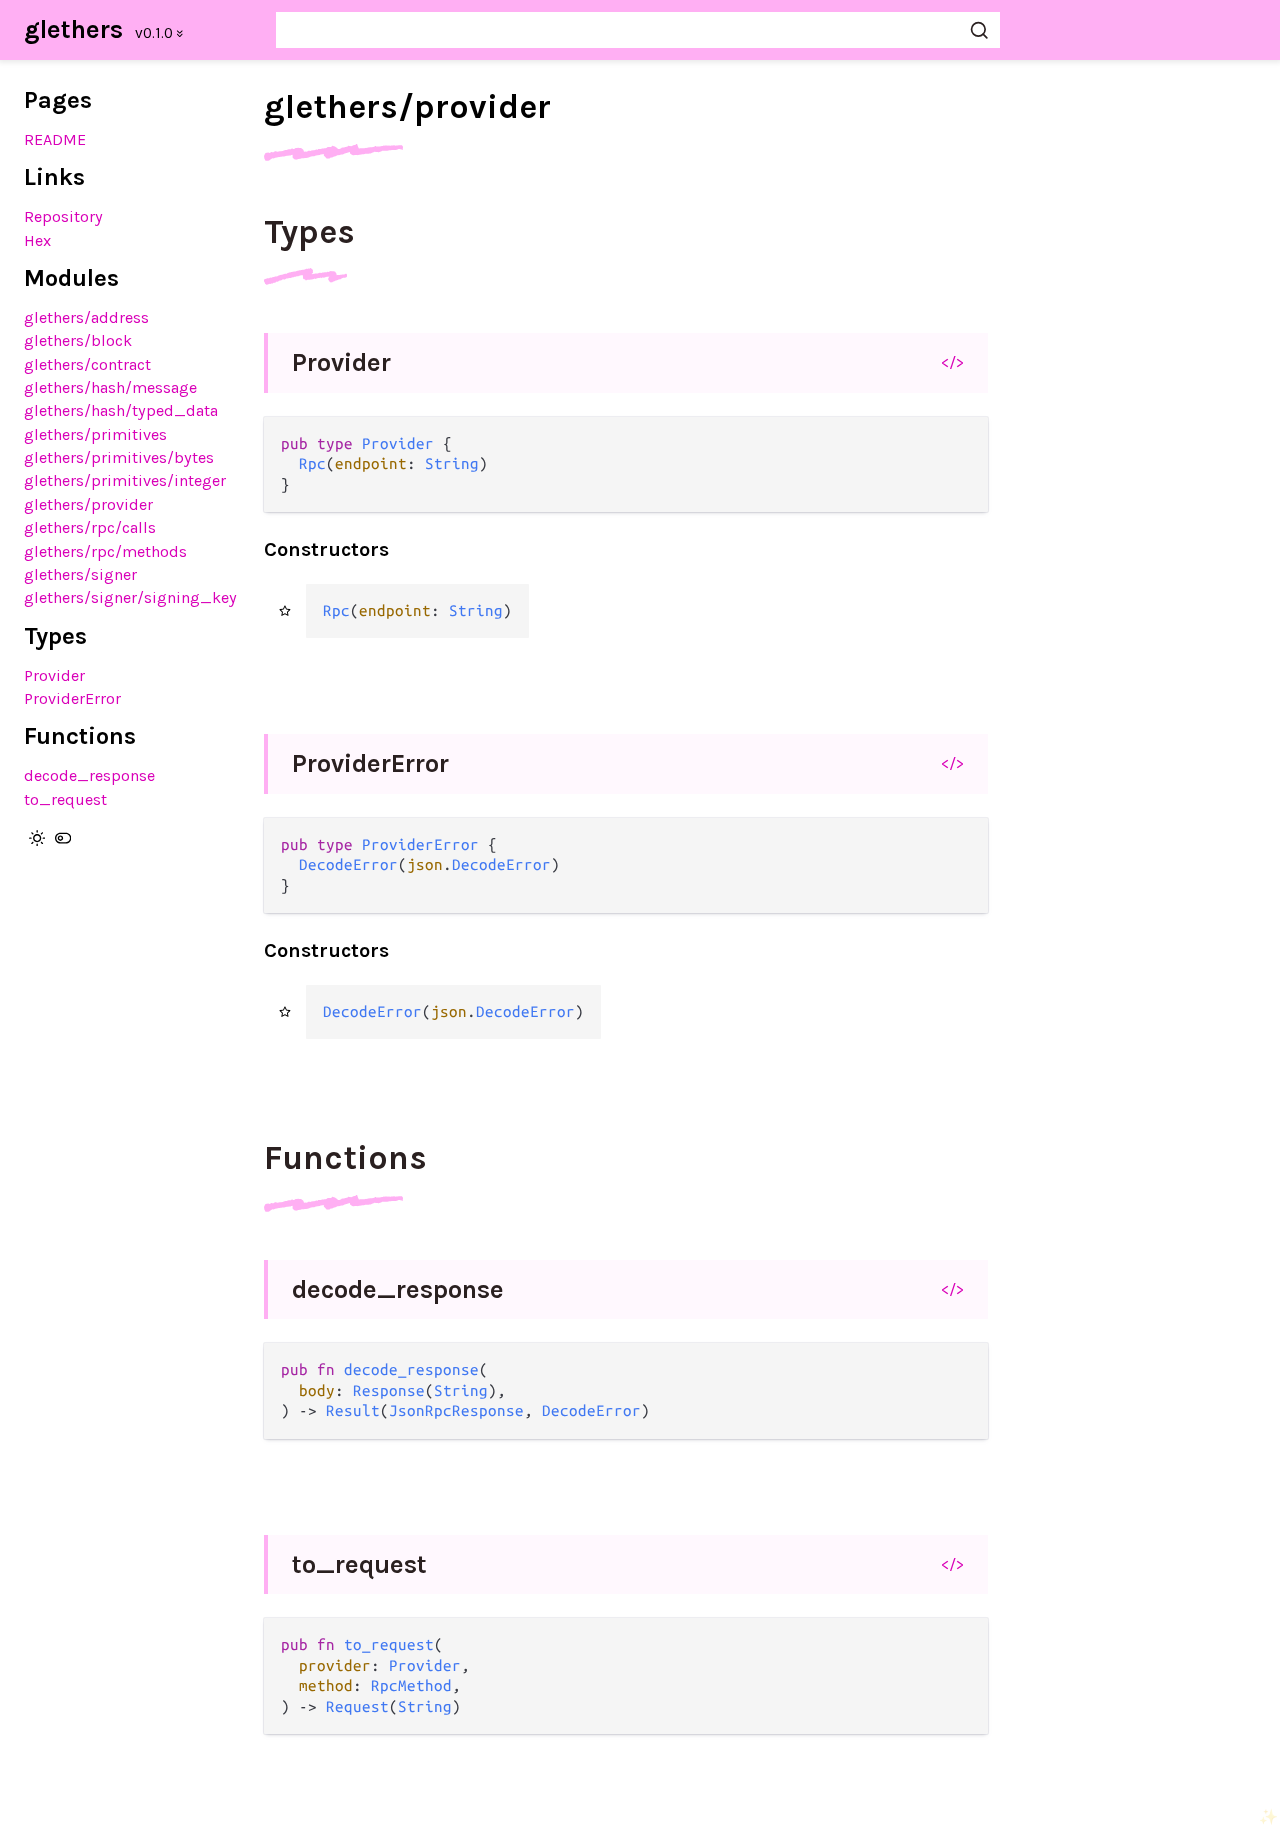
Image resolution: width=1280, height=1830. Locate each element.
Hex (37, 240)
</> (952, 362)
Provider (54, 675)
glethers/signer (80, 574)
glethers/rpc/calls (90, 527)
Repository (63, 216)
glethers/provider (88, 504)
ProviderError (72, 698)
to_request (65, 799)
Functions (345, 1158)
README (55, 139)
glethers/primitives (95, 434)
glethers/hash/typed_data (121, 410)
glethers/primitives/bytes (119, 457)
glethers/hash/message (110, 387)
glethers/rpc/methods (105, 551)
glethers (73, 29)
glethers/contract (87, 364)
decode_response (89, 775)
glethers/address (86, 317)
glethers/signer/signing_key (130, 597)
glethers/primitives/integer (125, 480)
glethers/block (78, 340)
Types (309, 232)
